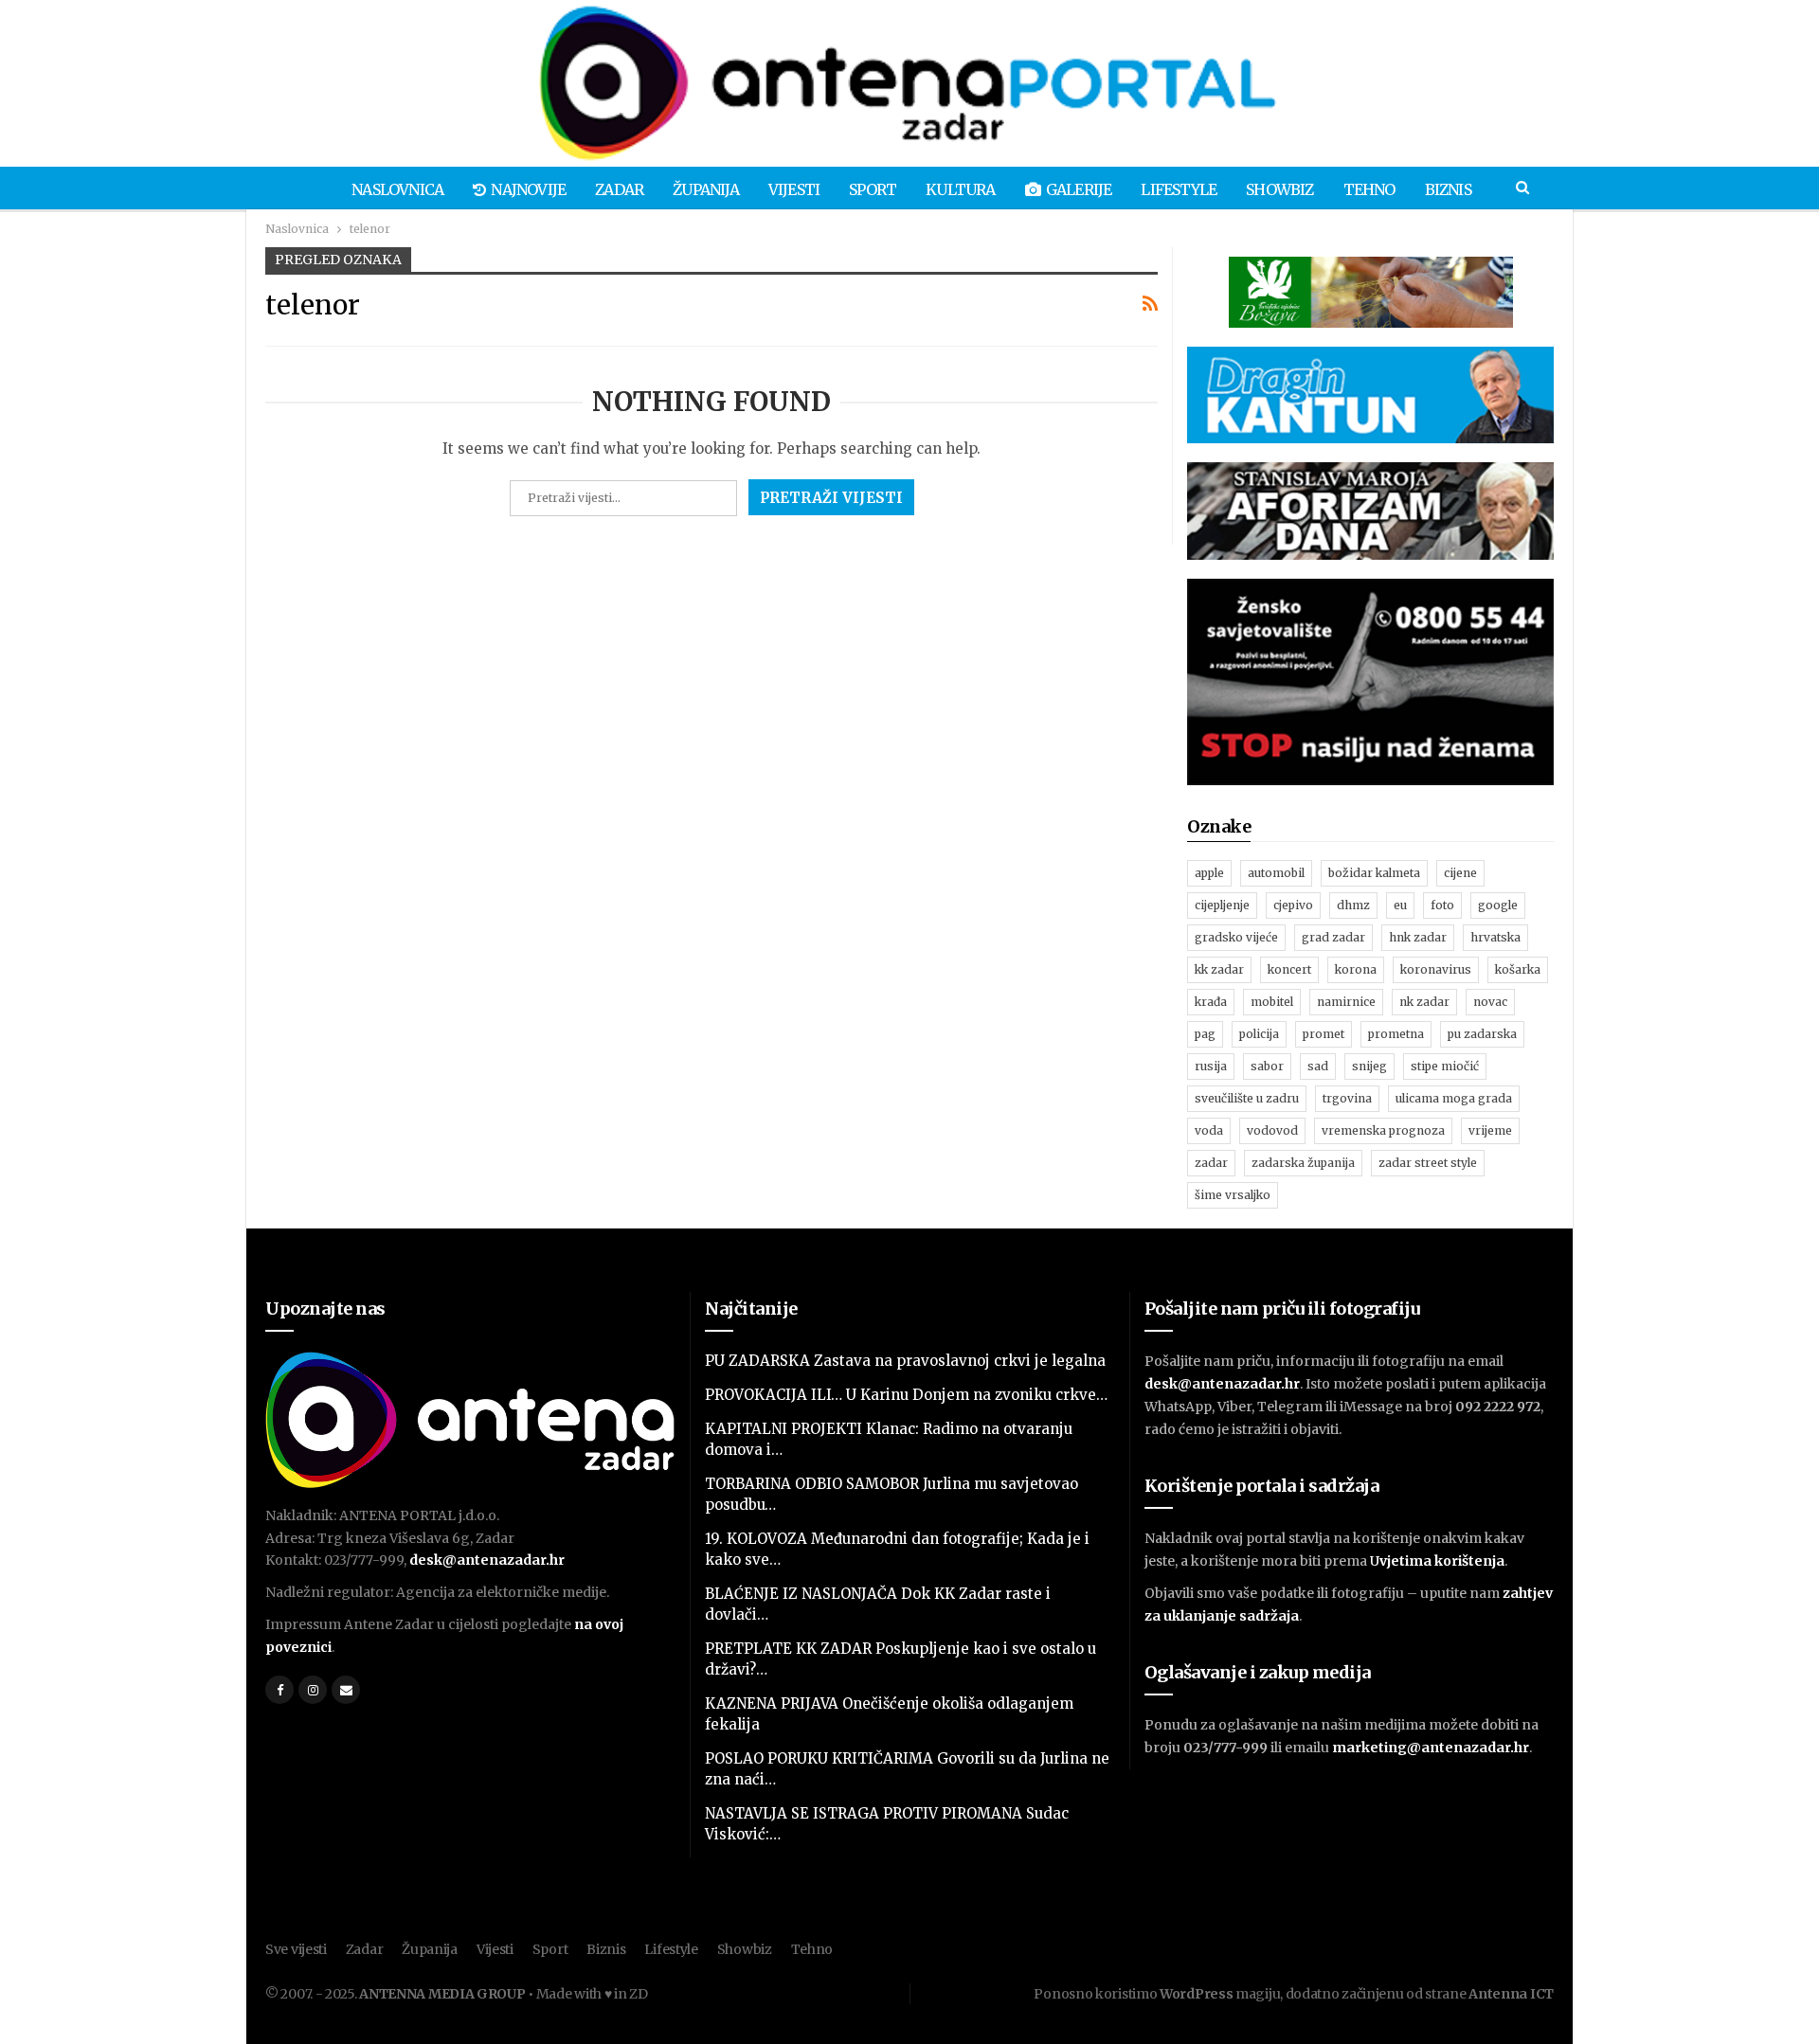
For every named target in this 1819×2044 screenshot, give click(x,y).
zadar (1211, 1163)
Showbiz (1279, 189)
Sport (873, 189)
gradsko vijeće (1236, 937)
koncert (1289, 969)
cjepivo (1293, 905)
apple (1209, 873)
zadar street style (1428, 1163)
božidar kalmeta (1374, 873)
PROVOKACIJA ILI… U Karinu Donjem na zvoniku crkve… (906, 1395)
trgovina (1347, 1098)
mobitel (1272, 1002)
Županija (706, 189)
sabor (1267, 1066)
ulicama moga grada (1454, 1098)
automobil (1276, 873)
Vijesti (794, 189)
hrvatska (1495, 937)
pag (1205, 1034)
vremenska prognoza (1383, 1130)
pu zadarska (1482, 1034)
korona (1356, 969)
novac (1490, 1002)
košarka (1518, 969)
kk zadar (1219, 969)
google (1498, 905)
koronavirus (1436, 969)
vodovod (1272, 1130)
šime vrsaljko (1233, 1195)
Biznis (1448, 189)
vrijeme (1490, 1130)
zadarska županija (1303, 1163)
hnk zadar (1418, 937)
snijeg (1369, 1066)
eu (1400, 905)
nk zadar (1424, 1002)
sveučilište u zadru (1247, 1098)
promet (1324, 1034)
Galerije (1079, 189)
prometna (1396, 1034)
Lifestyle (1179, 189)
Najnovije (528, 189)
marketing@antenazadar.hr (1431, 1748)
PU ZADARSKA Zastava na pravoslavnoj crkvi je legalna (905, 1361)
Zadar (619, 189)
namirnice (1346, 1002)
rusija (1211, 1066)
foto (1442, 905)
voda (1209, 1130)
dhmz (1353, 905)
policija (1259, 1034)
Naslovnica (397, 189)
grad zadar (1333, 937)
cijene (1460, 873)
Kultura (960, 189)
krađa (1211, 1002)
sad (1318, 1066)
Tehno (1369, 189)
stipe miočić (1445, 1066)
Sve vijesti (296, 1949)
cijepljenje (1222, 905)
